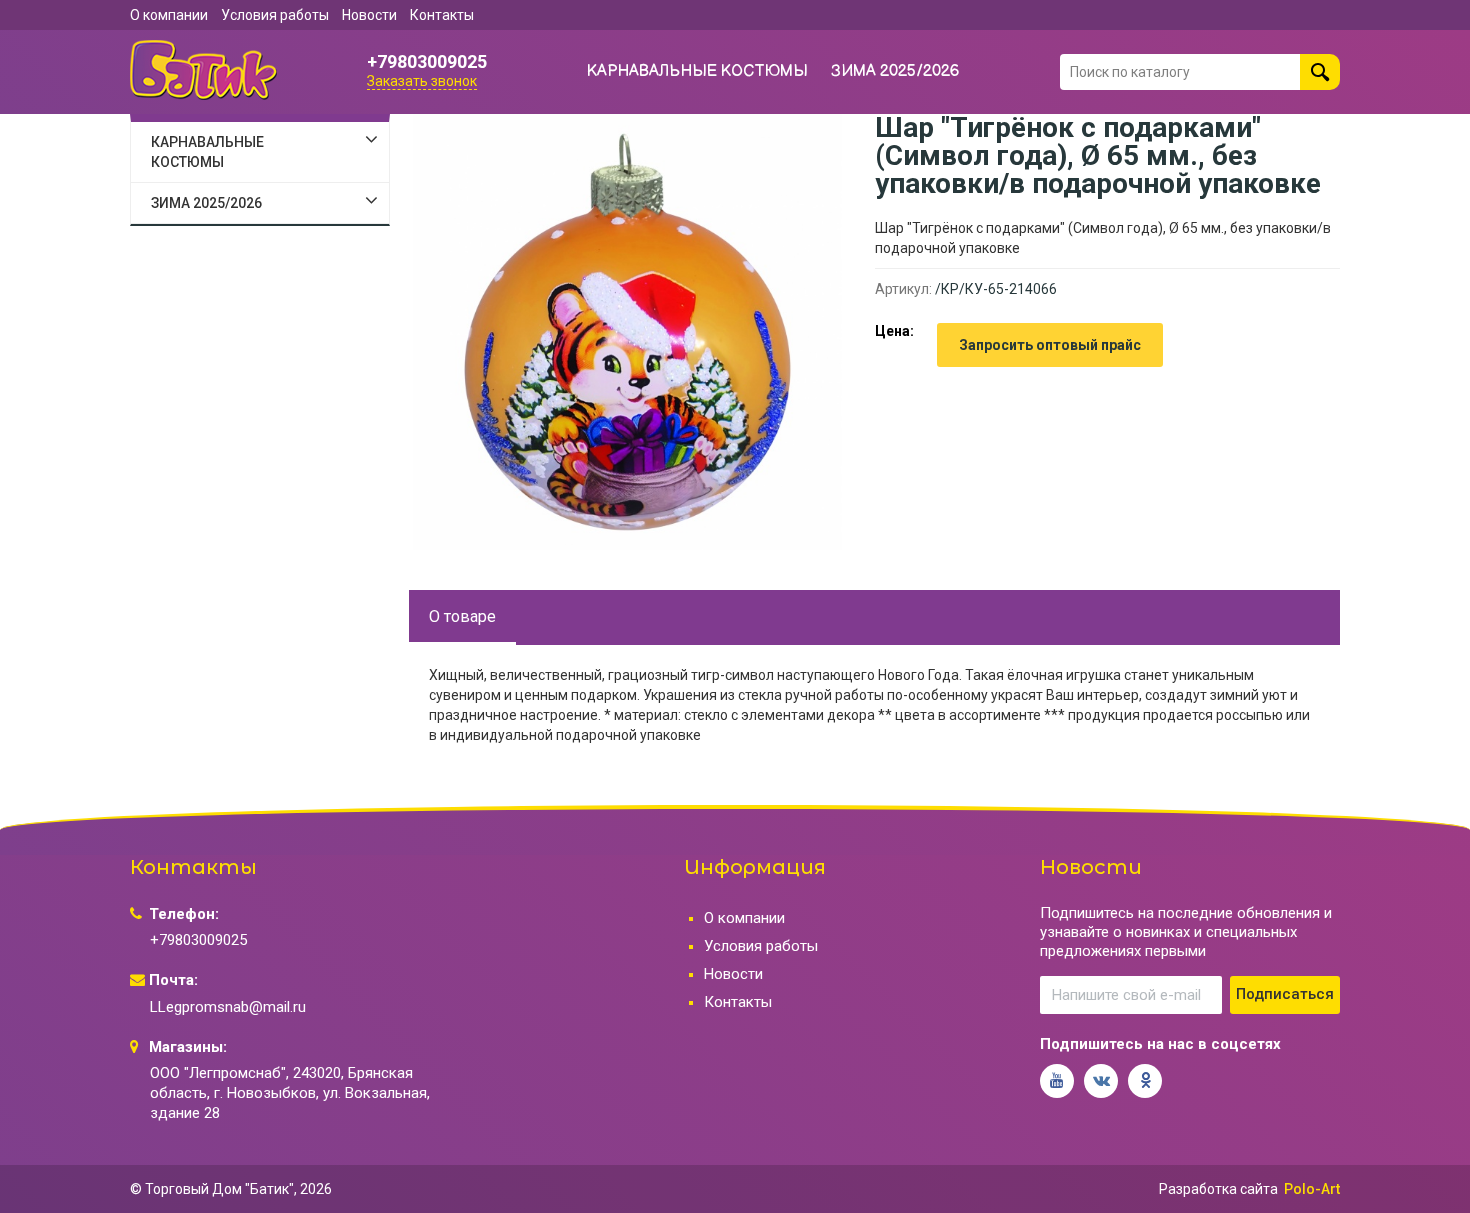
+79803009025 (427, 62)
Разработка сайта (1218, 1189)
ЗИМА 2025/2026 (895, 71)
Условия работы (275, 15)
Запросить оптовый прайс (1050, 345)
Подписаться (1285, 994)
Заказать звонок (422, 81)
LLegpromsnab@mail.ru (228, 1007)
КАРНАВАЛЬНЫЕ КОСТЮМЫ (697, 71)
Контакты (442, 15)
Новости (369, 15)
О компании (169, 15)
